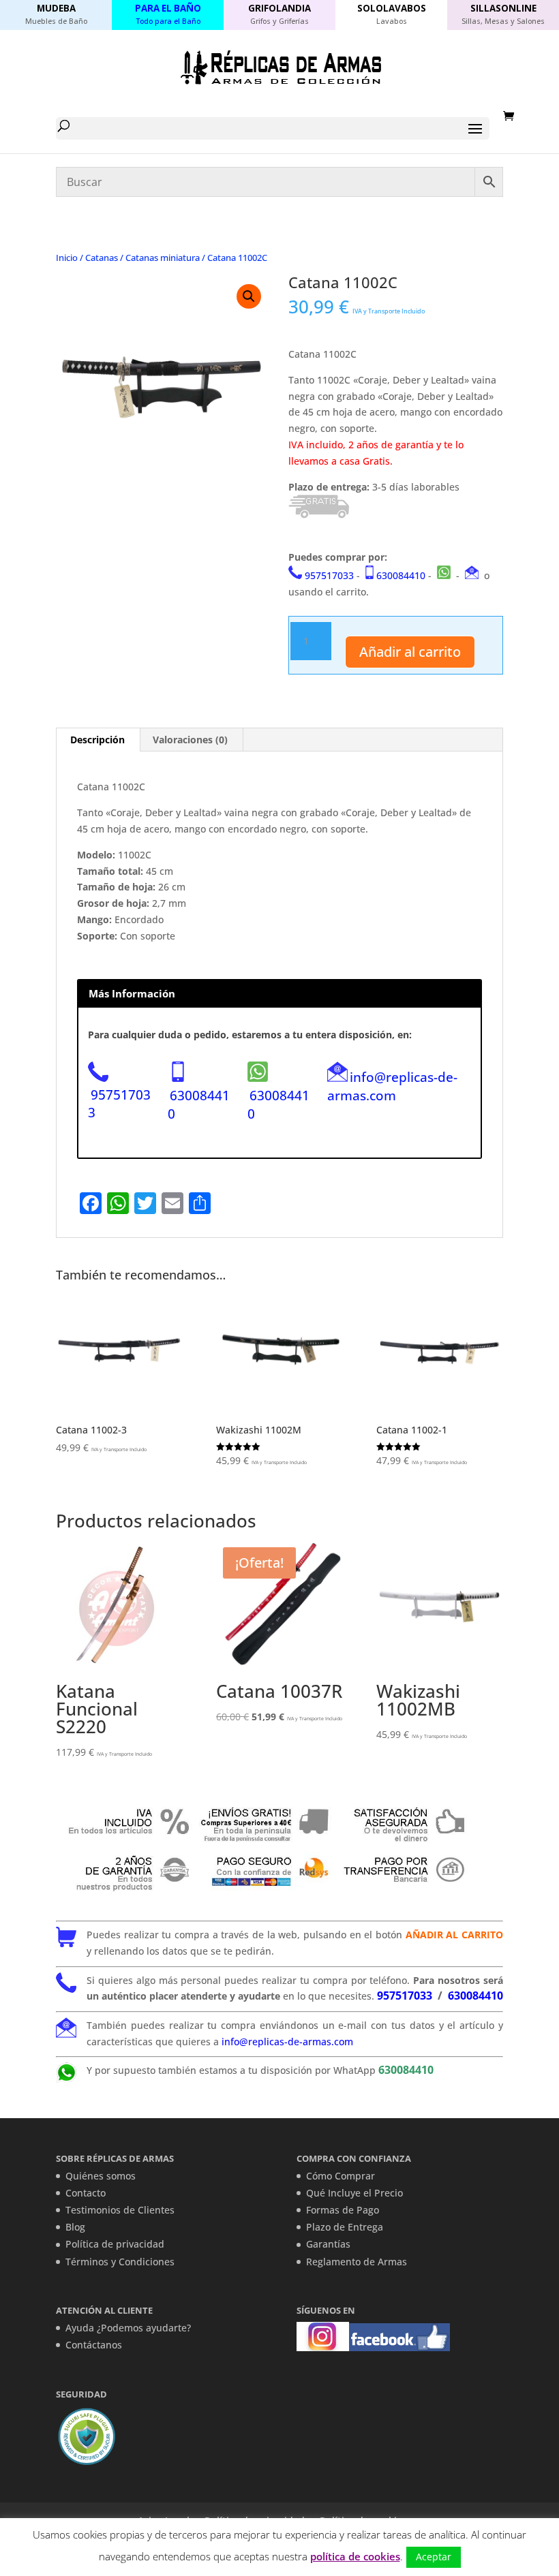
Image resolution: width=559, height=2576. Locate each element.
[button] (249, 296)
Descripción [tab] (97, 740)
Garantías (328, 2244)
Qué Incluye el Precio (354, 2193)
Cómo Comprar (341, 2176)
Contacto (86, 2193)
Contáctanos (94, 2345)
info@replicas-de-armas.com (392, 1086)
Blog (75, 2227)
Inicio (67, 258)
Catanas (102, 258)
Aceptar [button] (434, 2557)
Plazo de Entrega (345, 2227)
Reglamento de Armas (357, 2262)
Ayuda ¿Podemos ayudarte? (128, 2328)
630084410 (401, 575)
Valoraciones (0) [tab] (190, 740)
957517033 (329, 575)
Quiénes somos (101, 2176)
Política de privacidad (115, 2244)
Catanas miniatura (163, 258)
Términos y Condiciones (120, 2262)
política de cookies (355, 2556)
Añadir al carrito (410, 652)
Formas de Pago (343, 2210)
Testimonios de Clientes (120, 2210)
